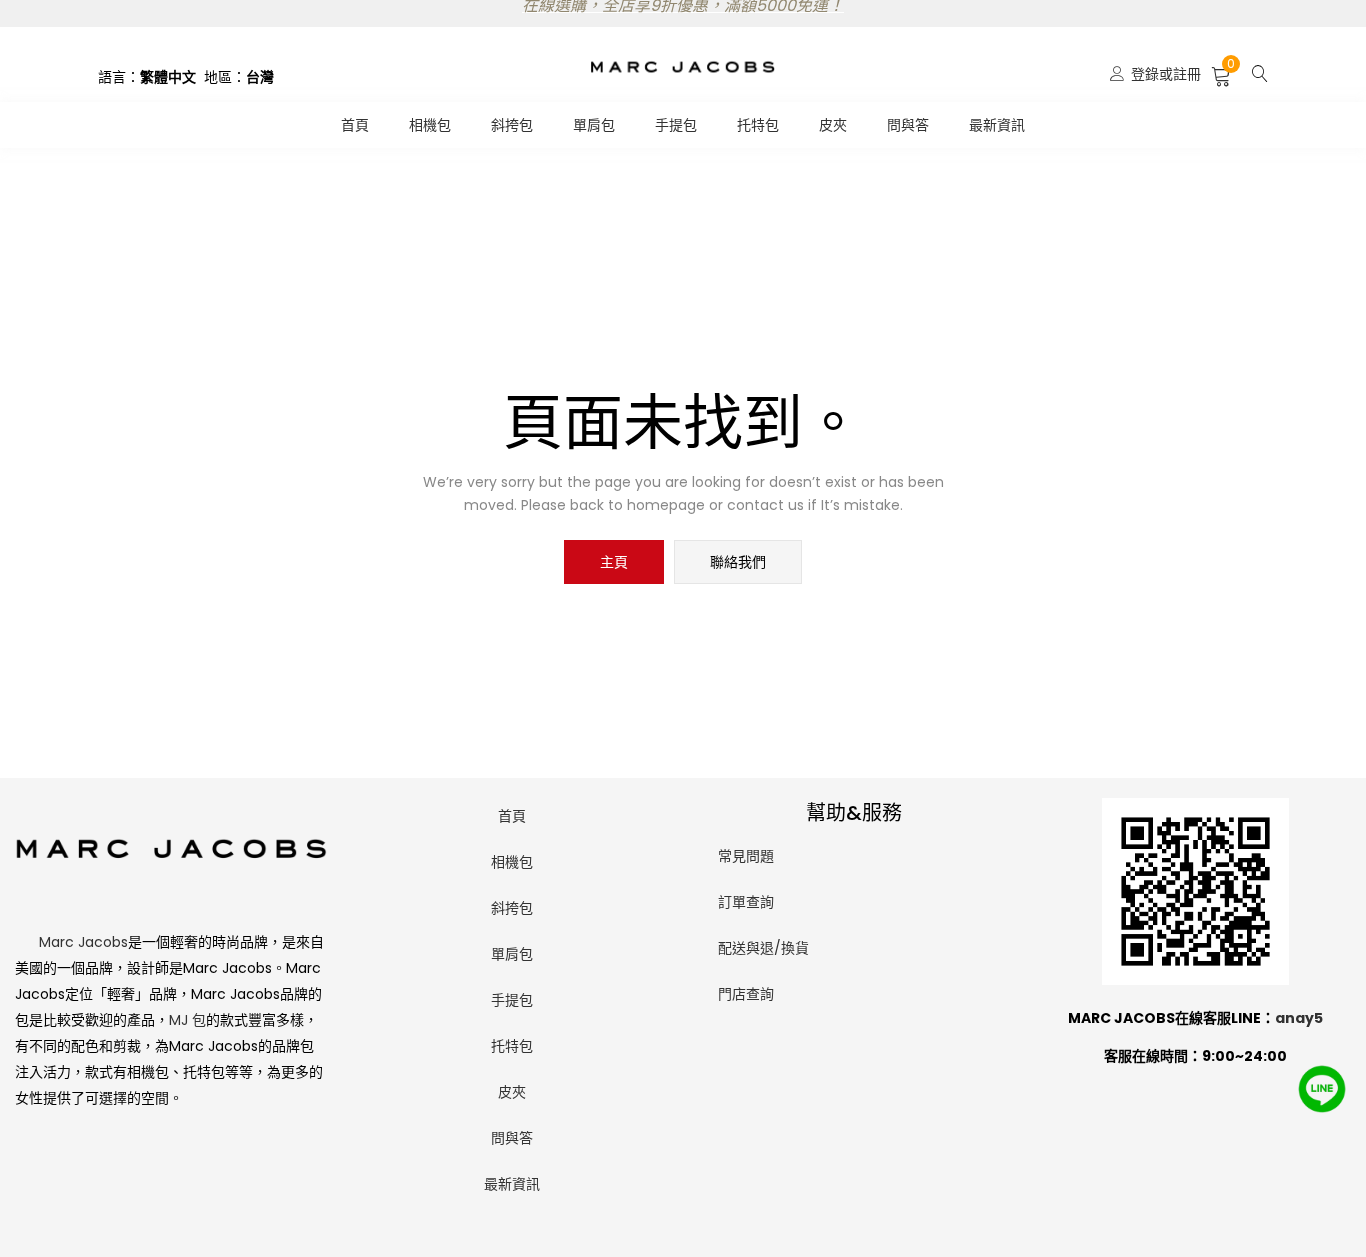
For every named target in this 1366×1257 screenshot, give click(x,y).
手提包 (676, 125)
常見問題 (746, 856)
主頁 (614, 562)
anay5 (1299, 1018)
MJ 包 (187, 1020)
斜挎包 (512, 125)
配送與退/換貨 (763, 948)
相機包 (430, 125)
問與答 (908, 125)
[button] (1221, 74)
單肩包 (594, 125)
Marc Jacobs (83, 942)
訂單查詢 (746, 902)
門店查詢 (746, 994)
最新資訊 (997, 125)
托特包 (758, 125)
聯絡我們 (738, 562)
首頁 (355, 125)
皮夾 (833, 125)
